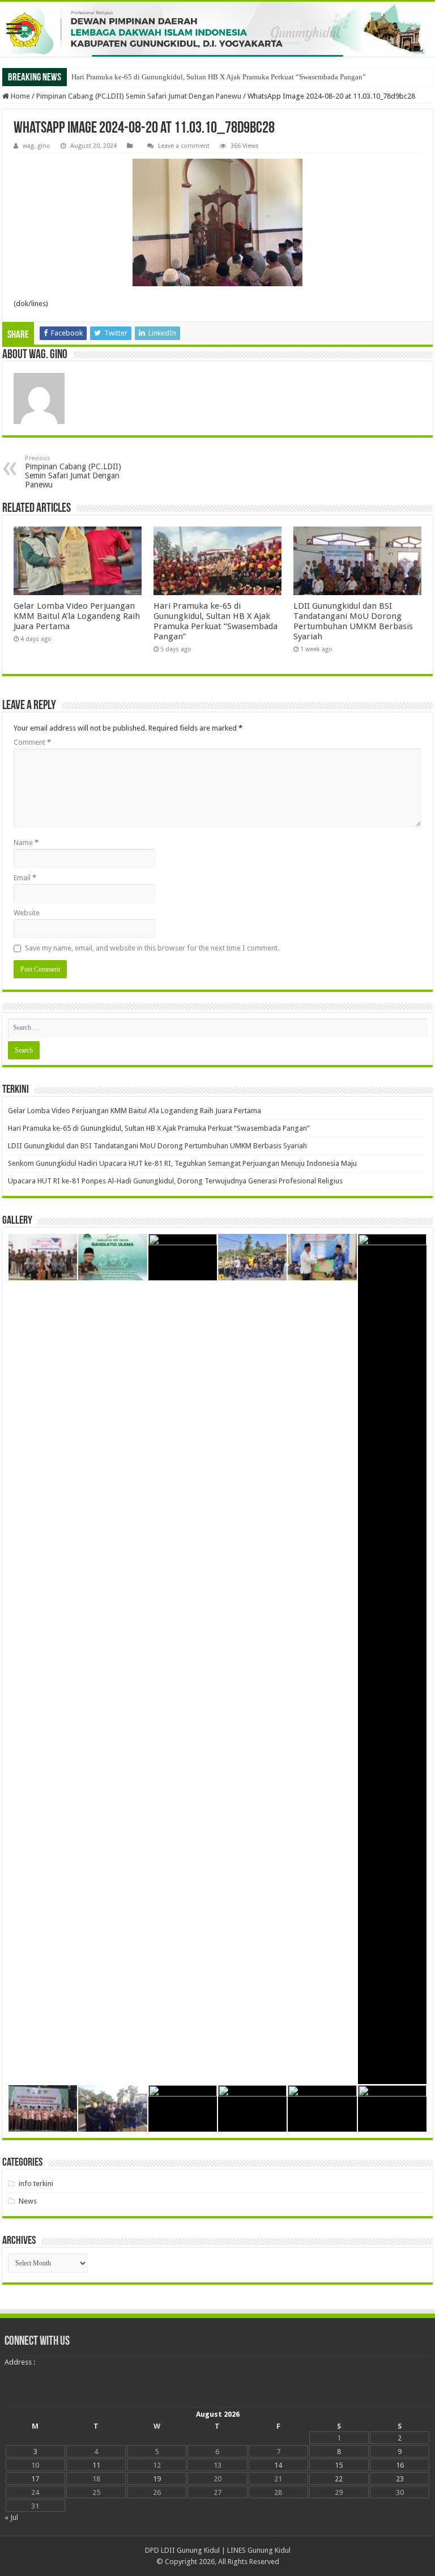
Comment (32, 742)
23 (400, 2479)
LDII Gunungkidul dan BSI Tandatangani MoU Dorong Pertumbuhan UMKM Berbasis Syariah (353, 621)
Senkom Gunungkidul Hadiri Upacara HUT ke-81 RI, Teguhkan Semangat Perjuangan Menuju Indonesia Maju (182, 1163)
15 (339, 2465)
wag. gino (37, 146)
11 (96, 2465)
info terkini (36, 2184)
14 (278, 2465)
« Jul (11, 2517)
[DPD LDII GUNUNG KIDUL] (217, 29)
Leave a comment (184, 146)
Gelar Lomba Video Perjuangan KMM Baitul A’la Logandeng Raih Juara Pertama (77, 616)
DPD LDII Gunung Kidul (182, 2550)
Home (20, 96)
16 (400, 2465)
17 (35, 2479)
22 (339, 2479)
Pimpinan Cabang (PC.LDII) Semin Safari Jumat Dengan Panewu (139, 96)
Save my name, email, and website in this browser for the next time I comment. (152, 948)
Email (25, 878)
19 (157, 2479)
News (28, 2201)
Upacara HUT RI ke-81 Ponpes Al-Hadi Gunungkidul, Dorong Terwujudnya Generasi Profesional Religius (175, 1181)
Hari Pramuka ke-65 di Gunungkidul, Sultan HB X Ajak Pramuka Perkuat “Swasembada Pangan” (219, 77)
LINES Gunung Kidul (259, 2550)
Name (26, 843)
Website (27, 913)
